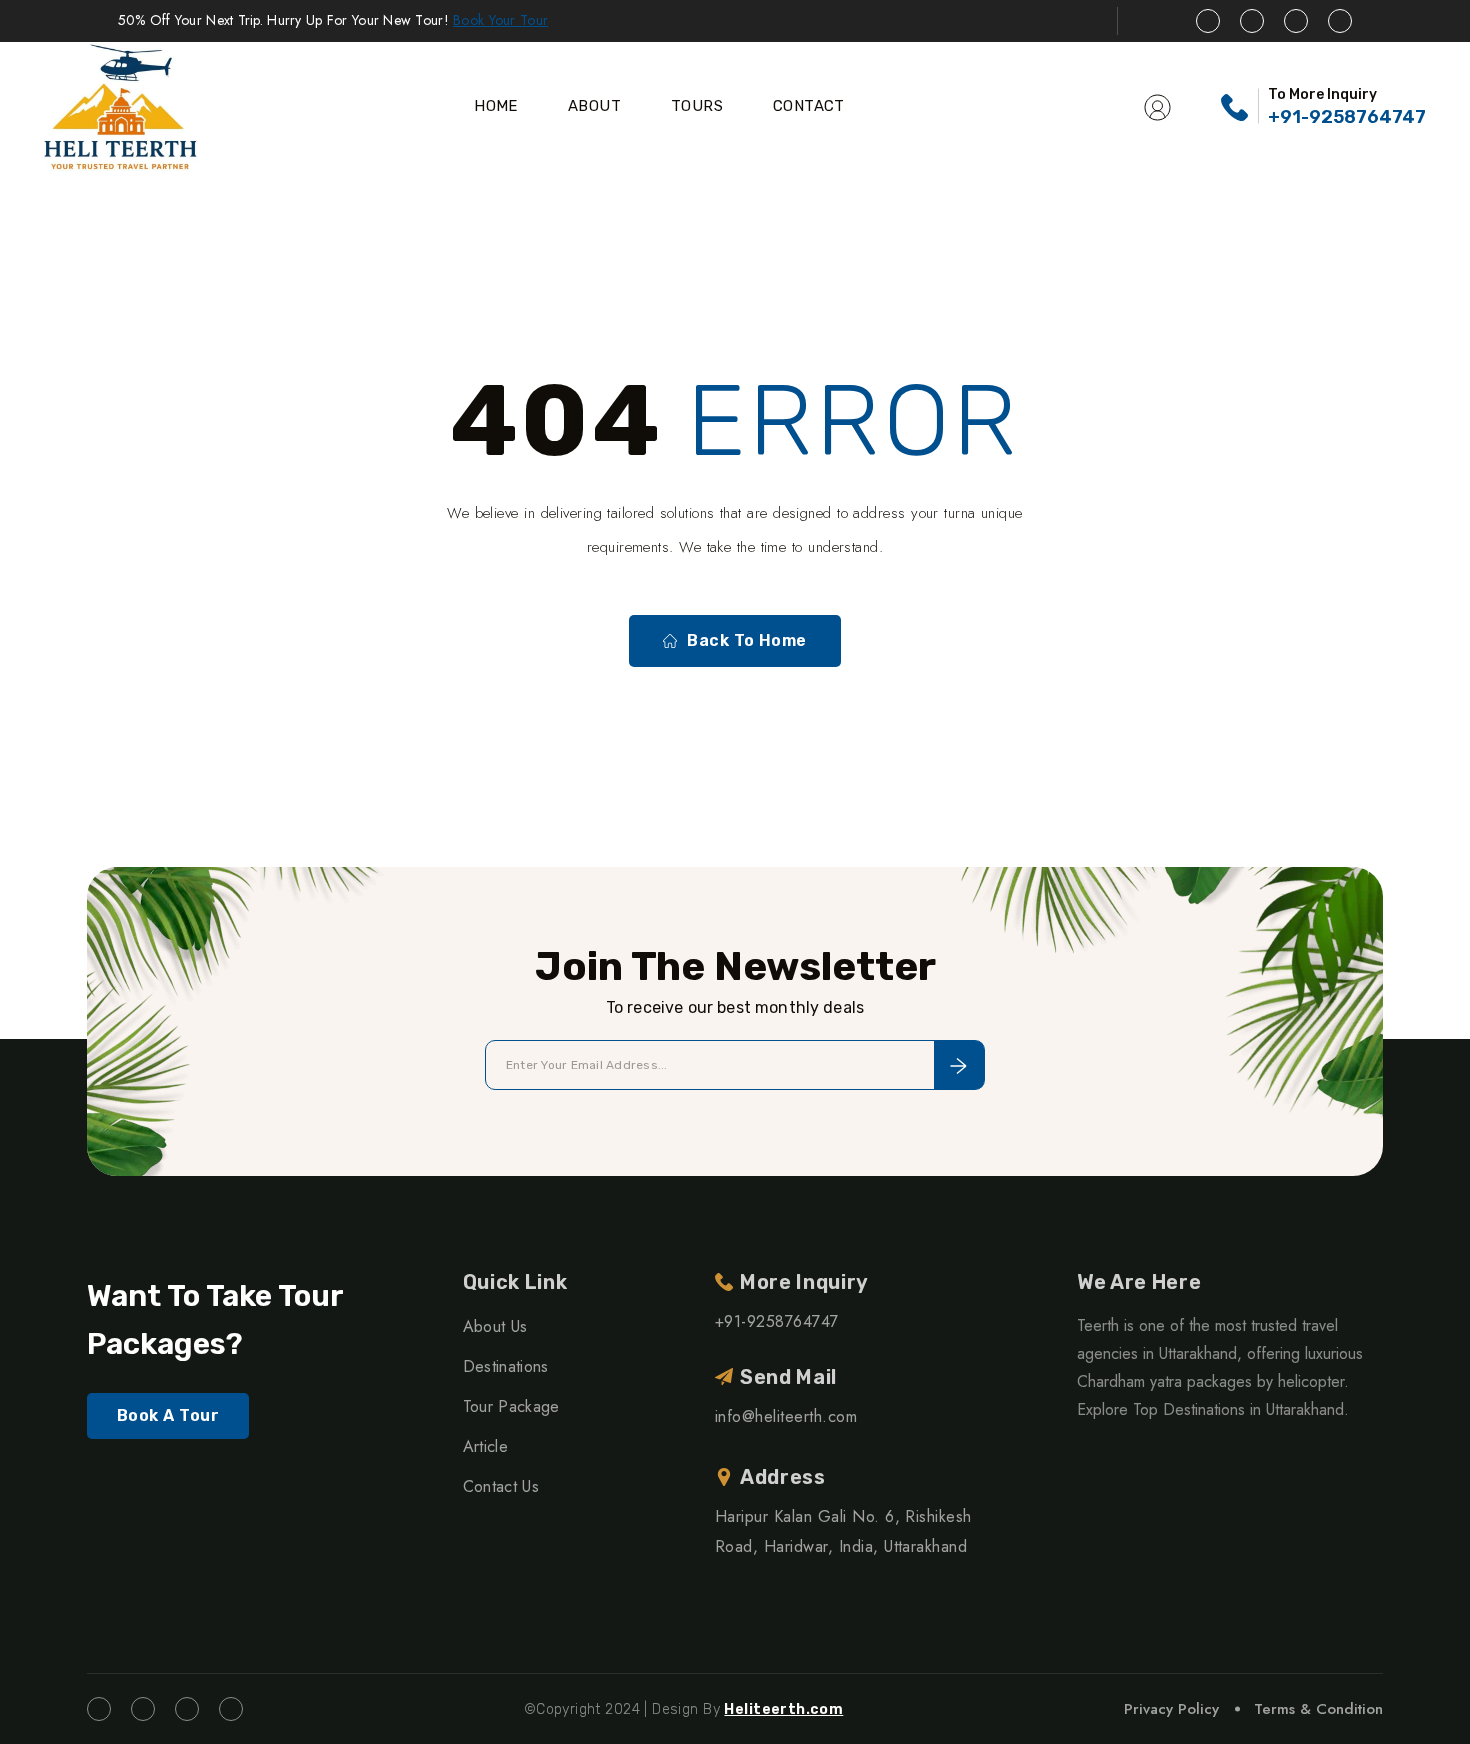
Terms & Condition (1318, 1709)
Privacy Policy (1171, 1709)
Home (496, 106)
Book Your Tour (500, 20)
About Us (495, 1326)
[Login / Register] (1157, 106)
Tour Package (511, 1406)
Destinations (506, 1366)
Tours (697, 106)
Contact (809, 106)
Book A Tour (168, 1415)
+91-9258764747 (1347, 117)
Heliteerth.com (783, 1709)
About (594, 106)
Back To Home (747, 640)
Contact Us (501, 1486)
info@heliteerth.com (786, 1416)
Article (485, 1446)
